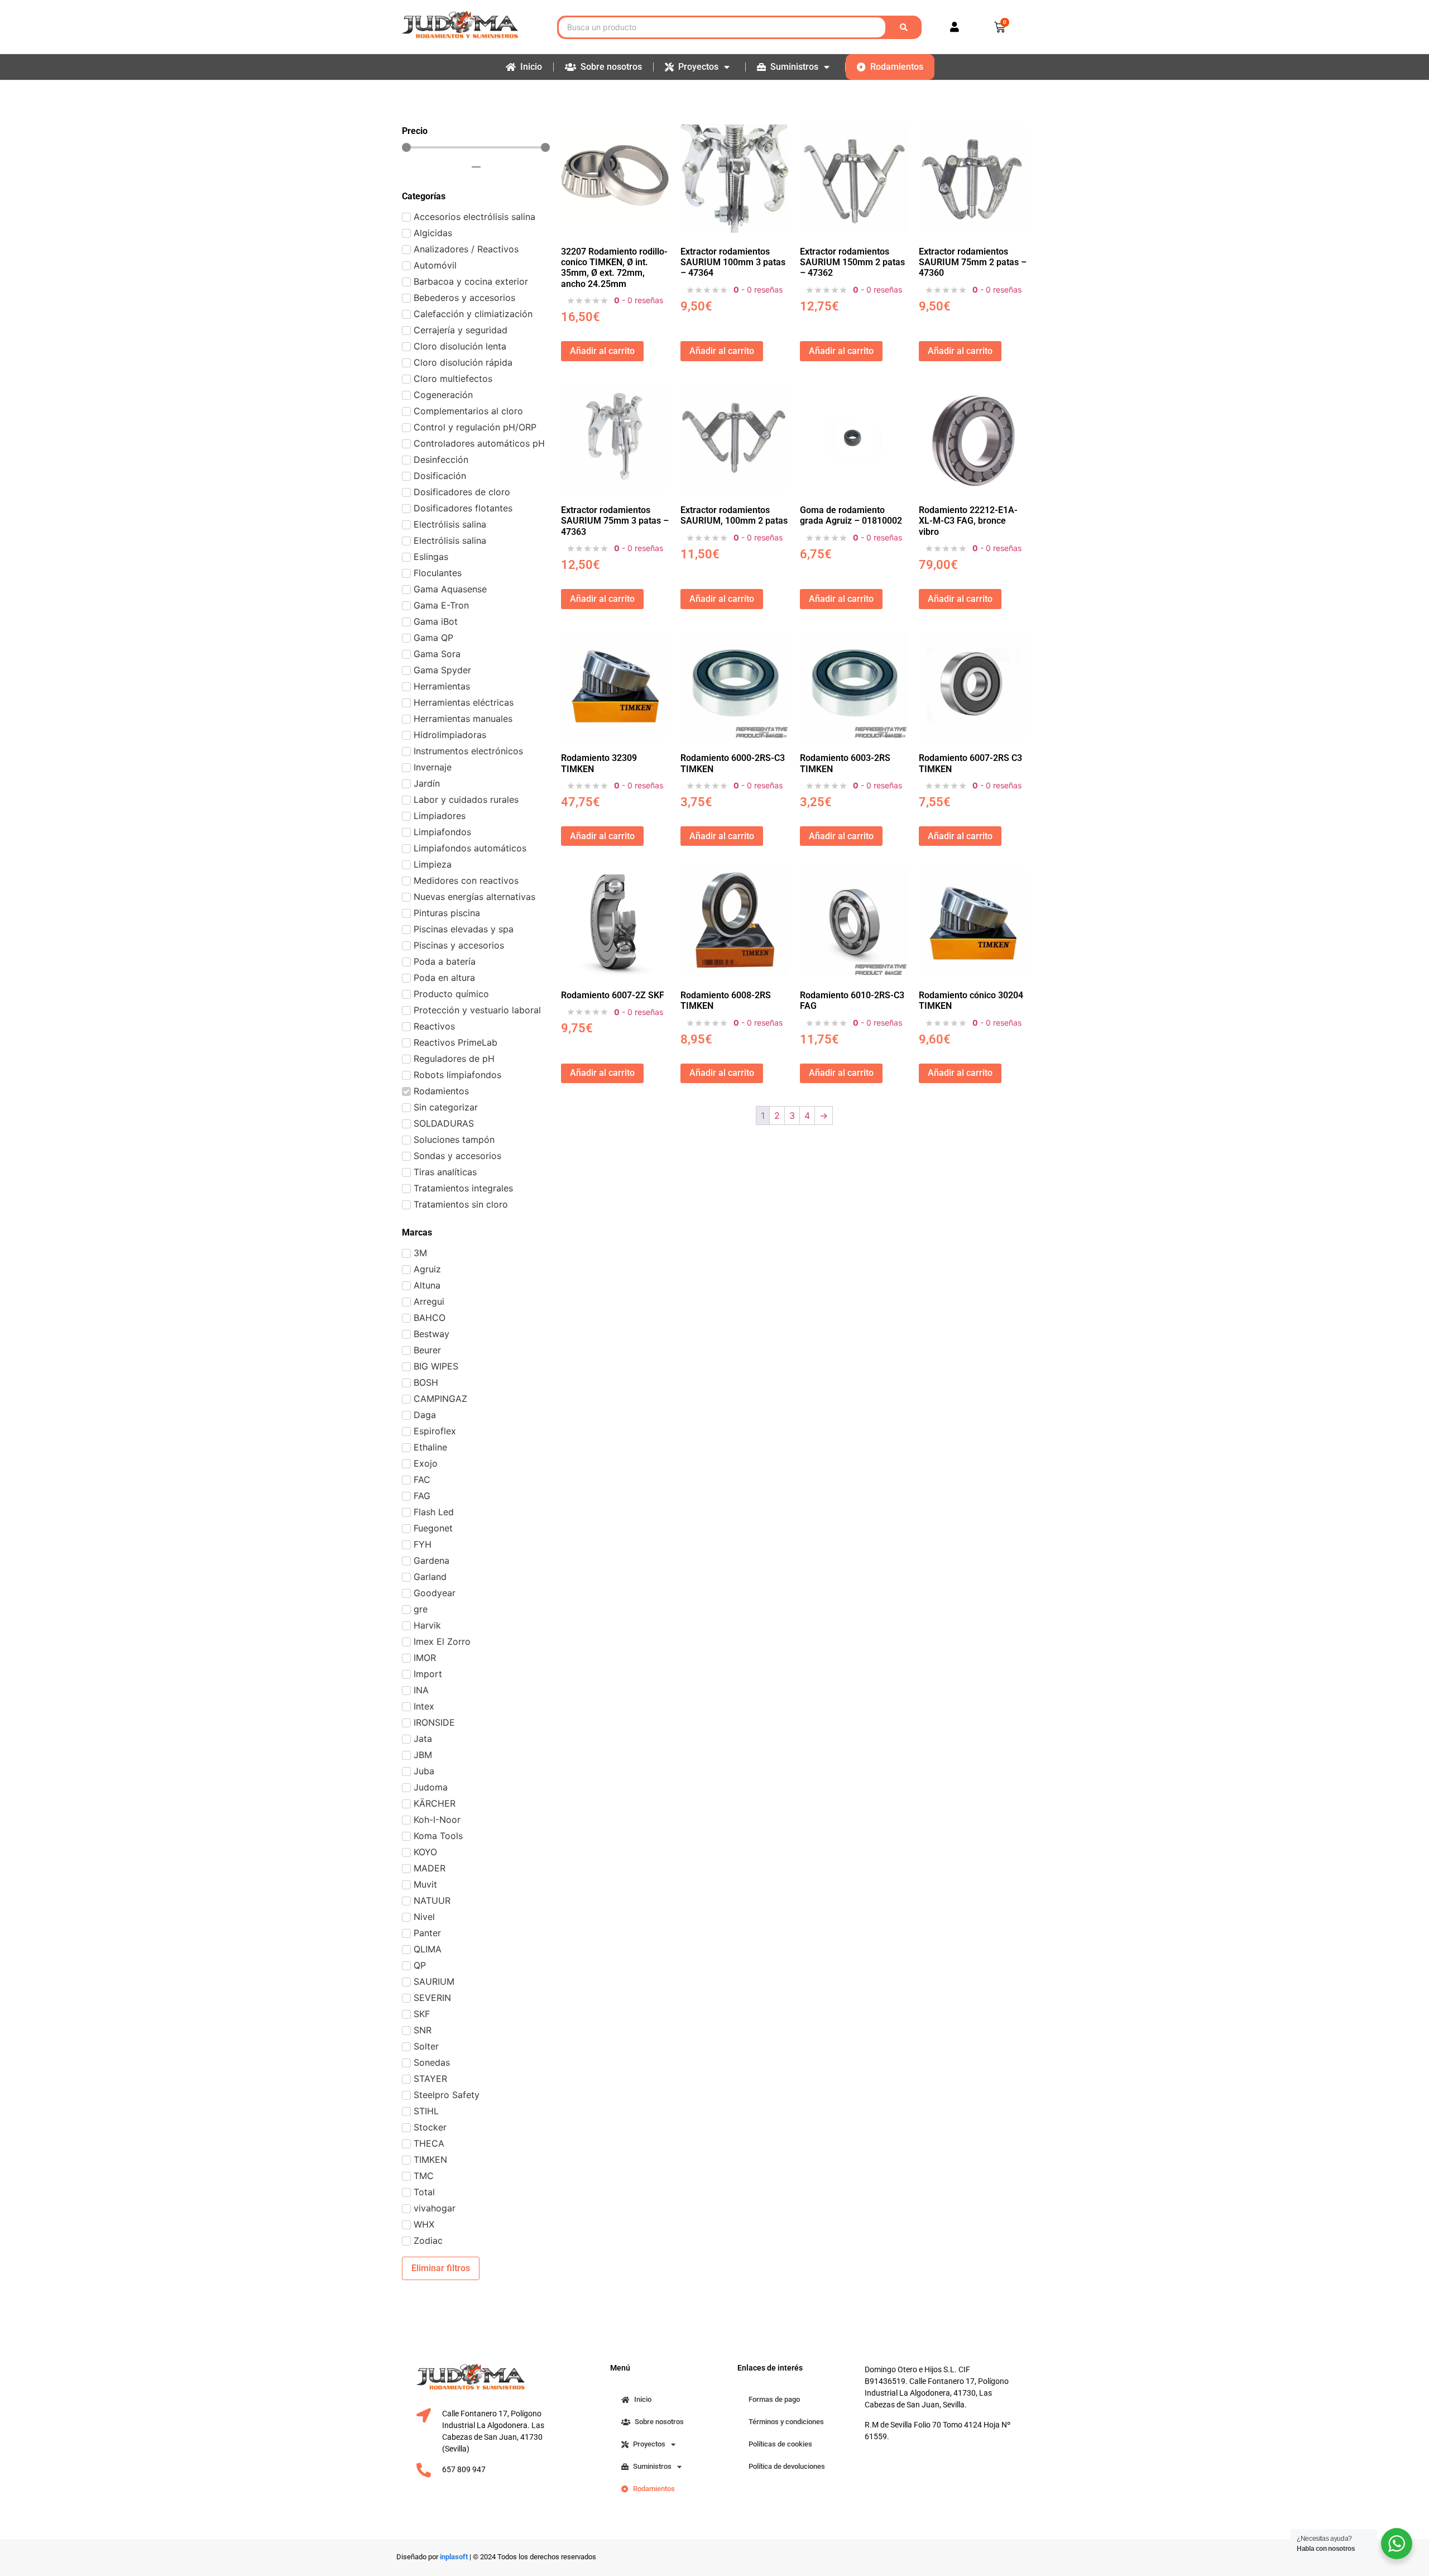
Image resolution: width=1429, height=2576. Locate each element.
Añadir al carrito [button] (602, 351)
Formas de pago (774, 2399)
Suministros (794, 67)
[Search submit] (906, 27)
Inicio (531, 67)
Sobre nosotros (611, 67)
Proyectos (698, 67)
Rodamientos (897, 67)
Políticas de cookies (780, 2444)
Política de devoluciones (787, 2466)
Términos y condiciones (786, 2422)
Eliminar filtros (441, 2268)
